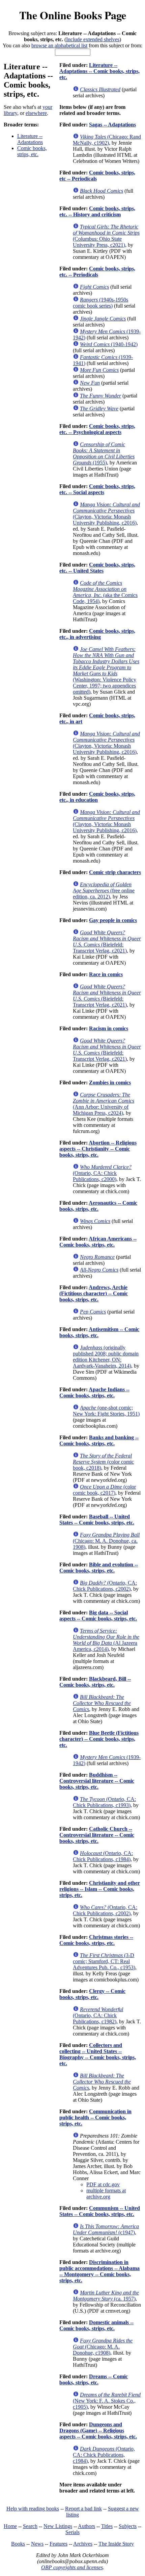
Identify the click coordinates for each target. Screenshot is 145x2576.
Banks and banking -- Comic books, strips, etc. (99, 1440)
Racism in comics (109, 1028)
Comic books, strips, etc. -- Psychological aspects (97, 429)
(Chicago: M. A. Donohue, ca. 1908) (106, 1541)
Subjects (128, 2526)
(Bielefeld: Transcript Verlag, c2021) (107, 942)
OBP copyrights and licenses (72, 2567)
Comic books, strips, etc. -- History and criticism (97, 211)
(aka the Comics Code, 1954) (105, 592)
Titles (107, 2526)
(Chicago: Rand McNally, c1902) (107, 140)
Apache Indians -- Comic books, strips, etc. (94, 1392)
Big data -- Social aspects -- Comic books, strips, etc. (98, 1616)
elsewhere (36, 113)
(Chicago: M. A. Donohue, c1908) (103, 2347)
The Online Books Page (73, 15)
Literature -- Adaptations (30, 139)
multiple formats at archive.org (106, 2194)
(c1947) (106, 2229)
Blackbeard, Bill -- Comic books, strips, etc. (95, 1682)
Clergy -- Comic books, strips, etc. (92, 1994)
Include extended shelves (93, 39)
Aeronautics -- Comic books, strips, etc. (98, 1206)
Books (18, 2544)
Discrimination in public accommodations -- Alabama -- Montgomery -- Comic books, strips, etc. (99, 2271)
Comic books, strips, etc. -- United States (97, 568)
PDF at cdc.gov (103, 2184)
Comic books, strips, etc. (32, 151)
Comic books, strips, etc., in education (97, 797)
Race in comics (106, 974)
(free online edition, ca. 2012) (104, 890)
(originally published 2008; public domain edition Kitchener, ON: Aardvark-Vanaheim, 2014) (106, 1357)
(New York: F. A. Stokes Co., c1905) (107, 2401)
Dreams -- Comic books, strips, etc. (94, 2379)
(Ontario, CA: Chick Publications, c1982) (98, 2015)
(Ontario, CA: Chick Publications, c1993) (104, 1802)
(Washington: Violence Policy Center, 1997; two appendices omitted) (106, 670)
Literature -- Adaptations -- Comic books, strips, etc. (99, 71)
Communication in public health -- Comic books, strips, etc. (95, 2117)
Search (30, 2526)
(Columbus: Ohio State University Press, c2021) (106, 236)
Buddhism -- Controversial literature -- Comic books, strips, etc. (97, 1781)
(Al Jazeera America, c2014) (106, 1640)
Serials (72, 2532)
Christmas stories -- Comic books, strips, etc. (96, 1940)
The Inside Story (116, 2544)
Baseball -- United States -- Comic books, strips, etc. (97, 1520)
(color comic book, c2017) (104, 1490)
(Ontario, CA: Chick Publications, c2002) (105, 1586)
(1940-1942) (109, 344)
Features (59, 2544)
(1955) (104, 453)
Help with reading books (33, 2509)
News (37, 2544)
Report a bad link (83, 2509)
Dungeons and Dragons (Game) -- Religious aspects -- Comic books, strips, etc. (98, 2430)
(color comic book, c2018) (103, 1462)
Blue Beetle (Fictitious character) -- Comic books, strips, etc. (99, 1739)
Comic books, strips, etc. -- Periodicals (97, 272)
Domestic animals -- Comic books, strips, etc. (96, 2325)
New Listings (58, 2526)
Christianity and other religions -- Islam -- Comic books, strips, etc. (100, 1889)
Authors (86, 2526)
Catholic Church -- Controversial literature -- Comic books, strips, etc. (97, 1835)
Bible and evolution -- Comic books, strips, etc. (99, 1568)
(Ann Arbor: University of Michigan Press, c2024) (104, 1104)
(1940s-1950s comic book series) (100, 303)
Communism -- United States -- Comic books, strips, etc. (100, 2211)
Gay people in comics (113, 920)
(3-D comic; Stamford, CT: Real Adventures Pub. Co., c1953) (104, 1961)
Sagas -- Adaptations (112, 125)
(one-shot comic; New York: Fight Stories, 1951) (106, 1411)
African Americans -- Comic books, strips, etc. (98, 1242)
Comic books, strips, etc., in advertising (97, 634)
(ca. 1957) (106, 2296)
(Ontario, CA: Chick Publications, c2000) (102, 1173)
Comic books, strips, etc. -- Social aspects (97, 489)
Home (10, 2526)
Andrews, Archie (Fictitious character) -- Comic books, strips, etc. (94, 1293)
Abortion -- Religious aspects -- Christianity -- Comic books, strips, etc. (98, 1149)
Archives (83, 2544)
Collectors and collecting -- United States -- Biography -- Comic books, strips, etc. (98, 2054)
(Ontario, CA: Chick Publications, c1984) (103, 1856)
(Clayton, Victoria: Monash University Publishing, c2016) (106, 514)
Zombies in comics (110, 1082)
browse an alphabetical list (59, 45)
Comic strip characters (115, 872)
